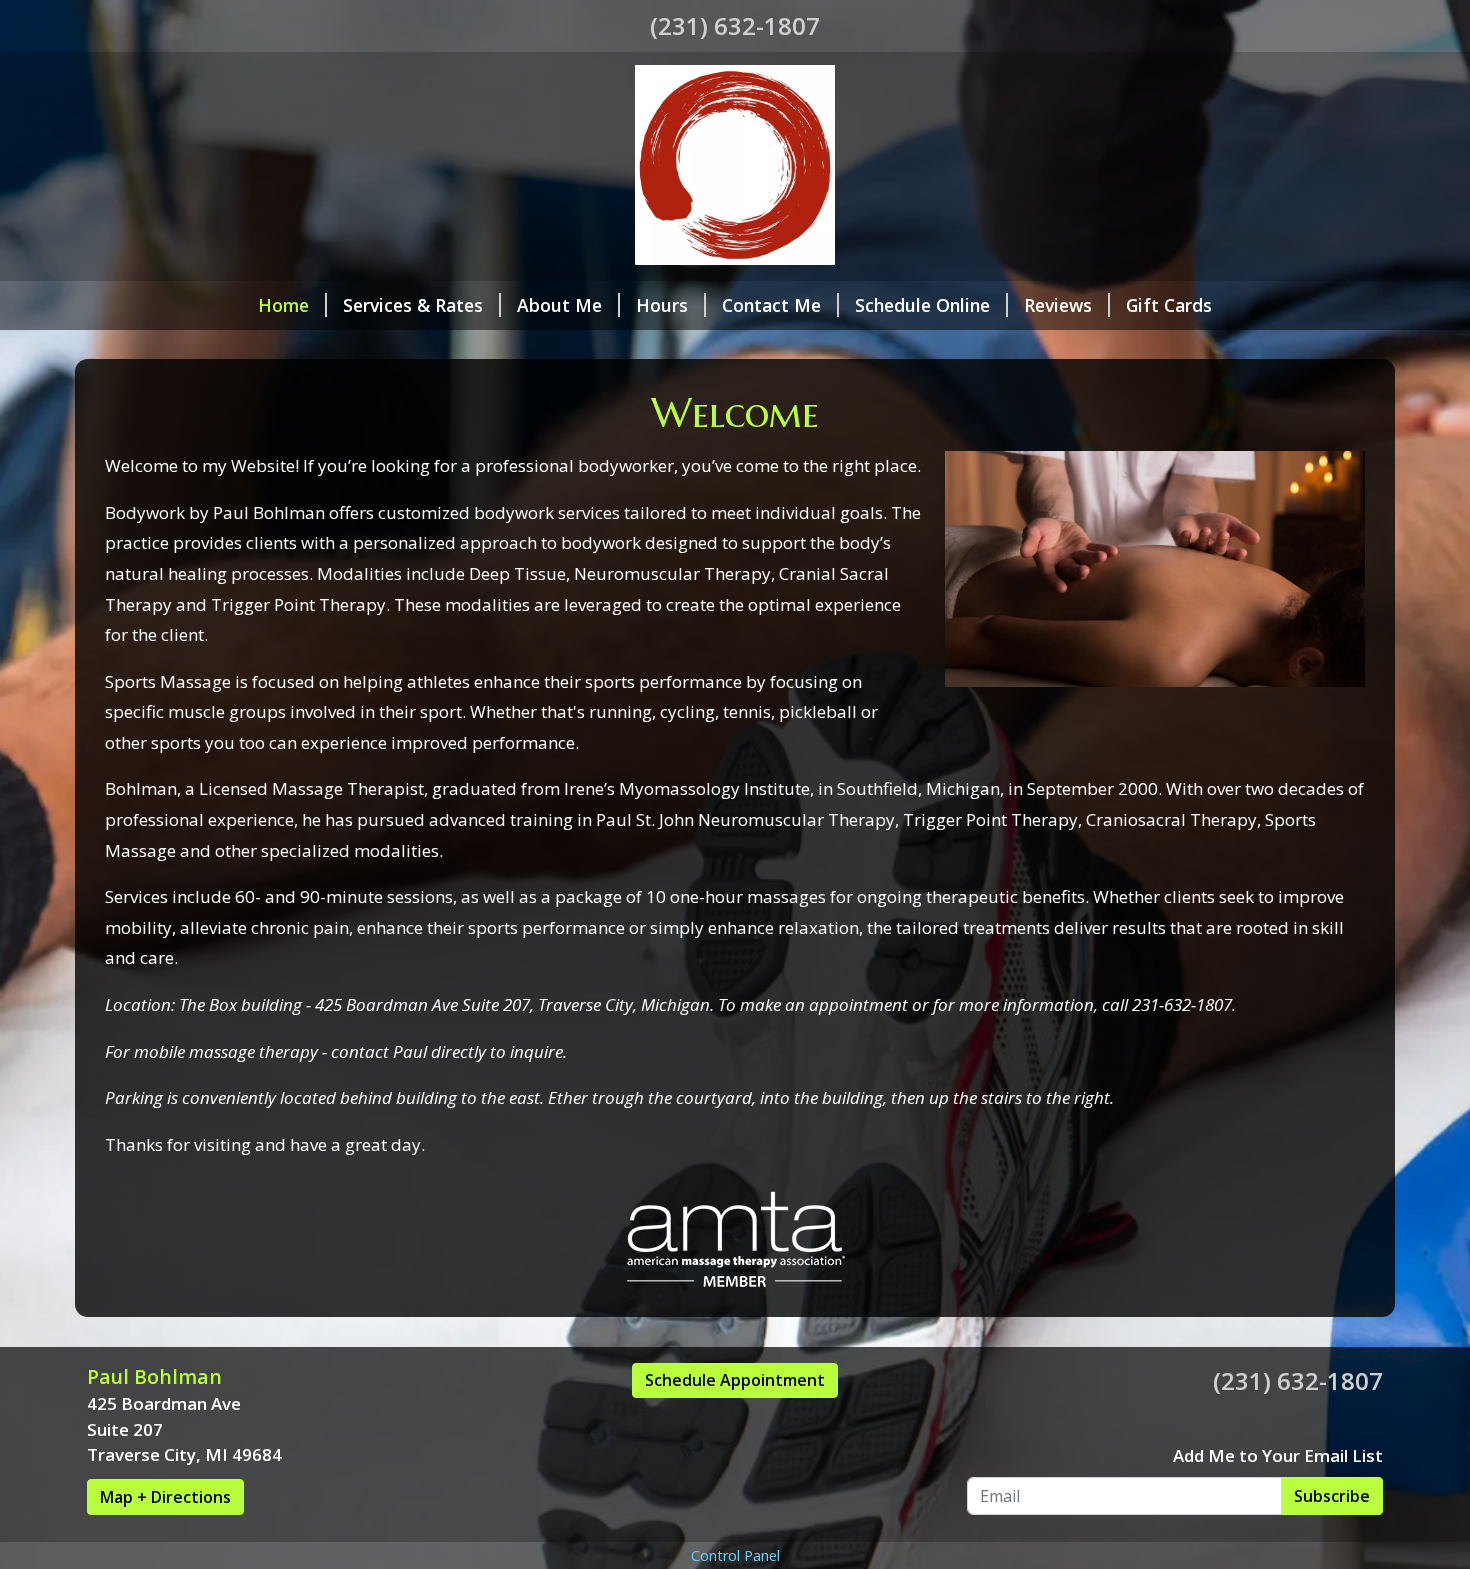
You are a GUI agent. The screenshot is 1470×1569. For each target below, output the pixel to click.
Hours (662, 305)
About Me (559, 305)
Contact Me (771, 305)
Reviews (1058, 305)
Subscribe (1332, 1496)
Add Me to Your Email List (1278, 1455)
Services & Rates (413, 305)
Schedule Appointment (735, 1380)
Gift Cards (1169, 305)
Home (283, 305)
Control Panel (735, 1555)
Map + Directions (165, 1497)
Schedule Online (922, 305)
